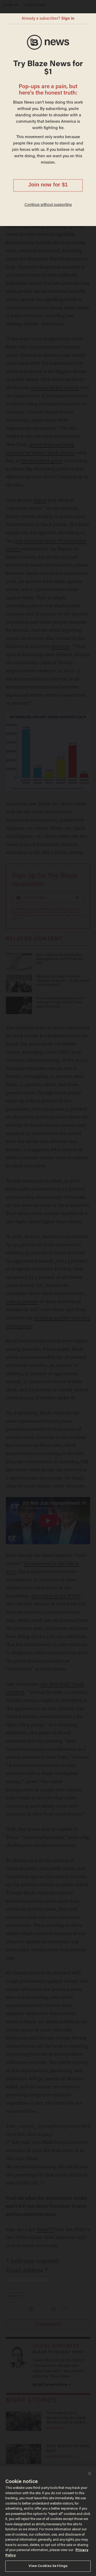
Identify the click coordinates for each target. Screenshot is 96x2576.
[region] (48, 2521)
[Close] (90, 2473)
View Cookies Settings (48, 2566)
